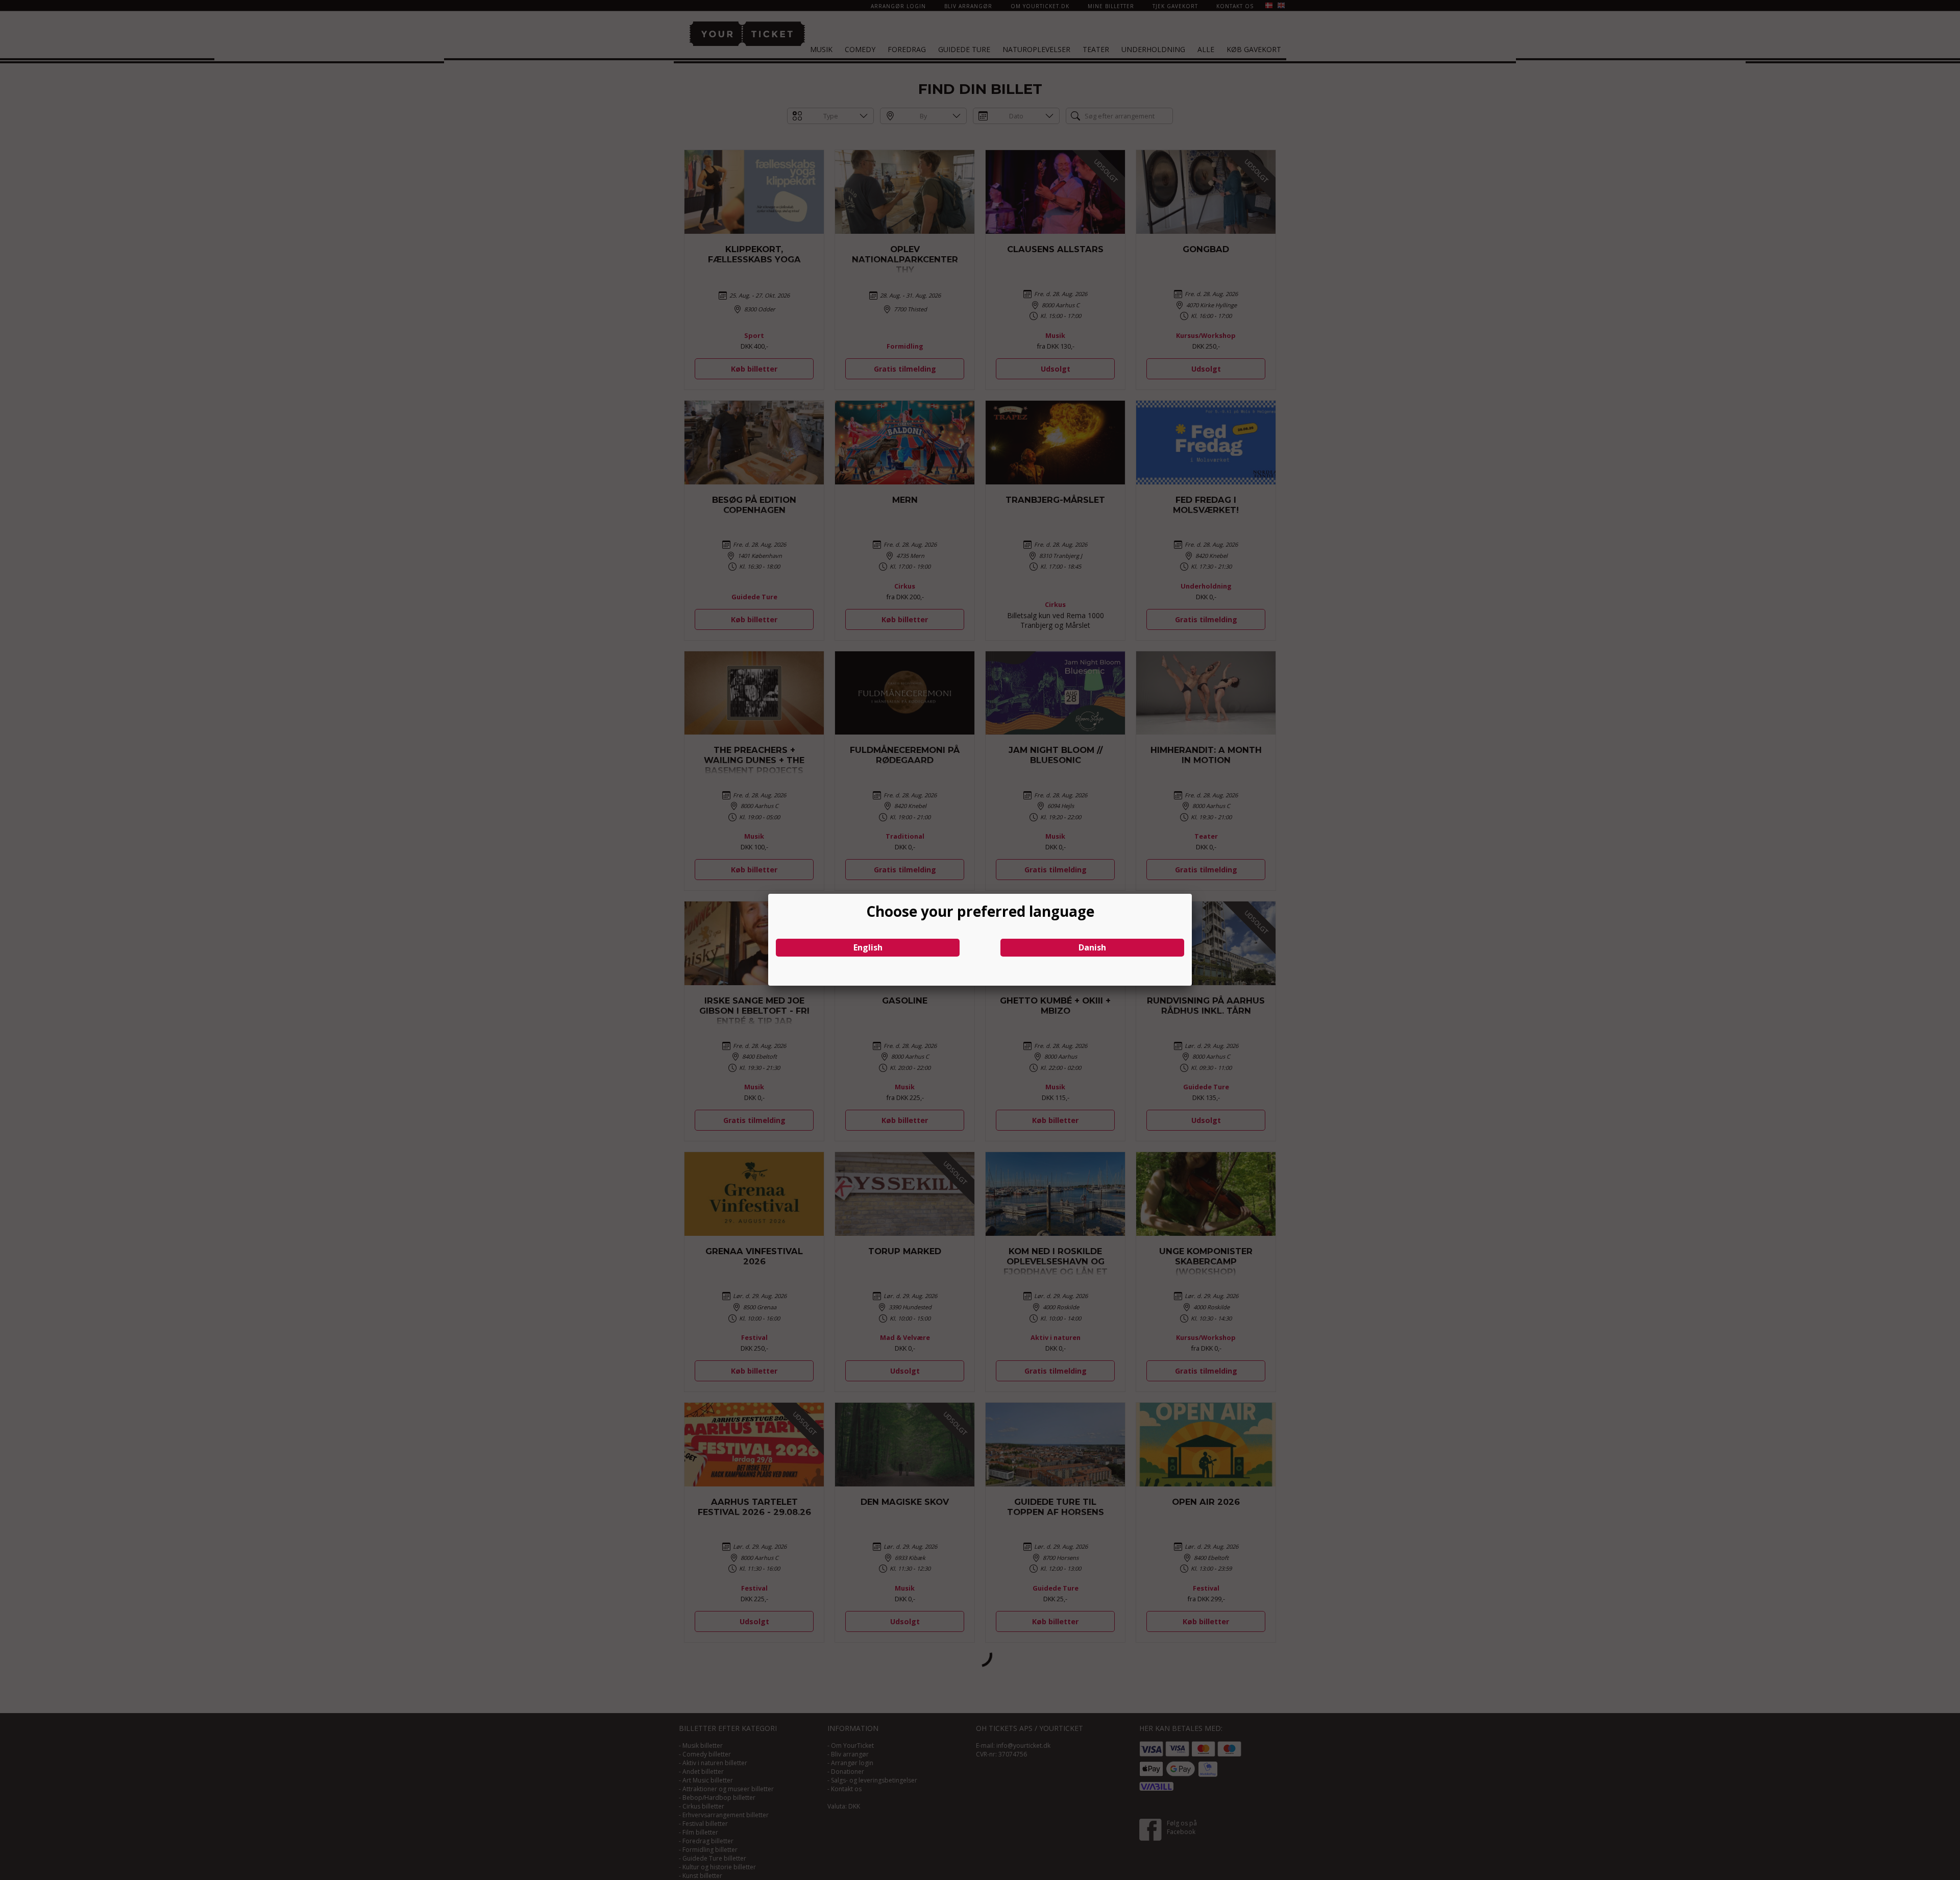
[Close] (1192, 894)
